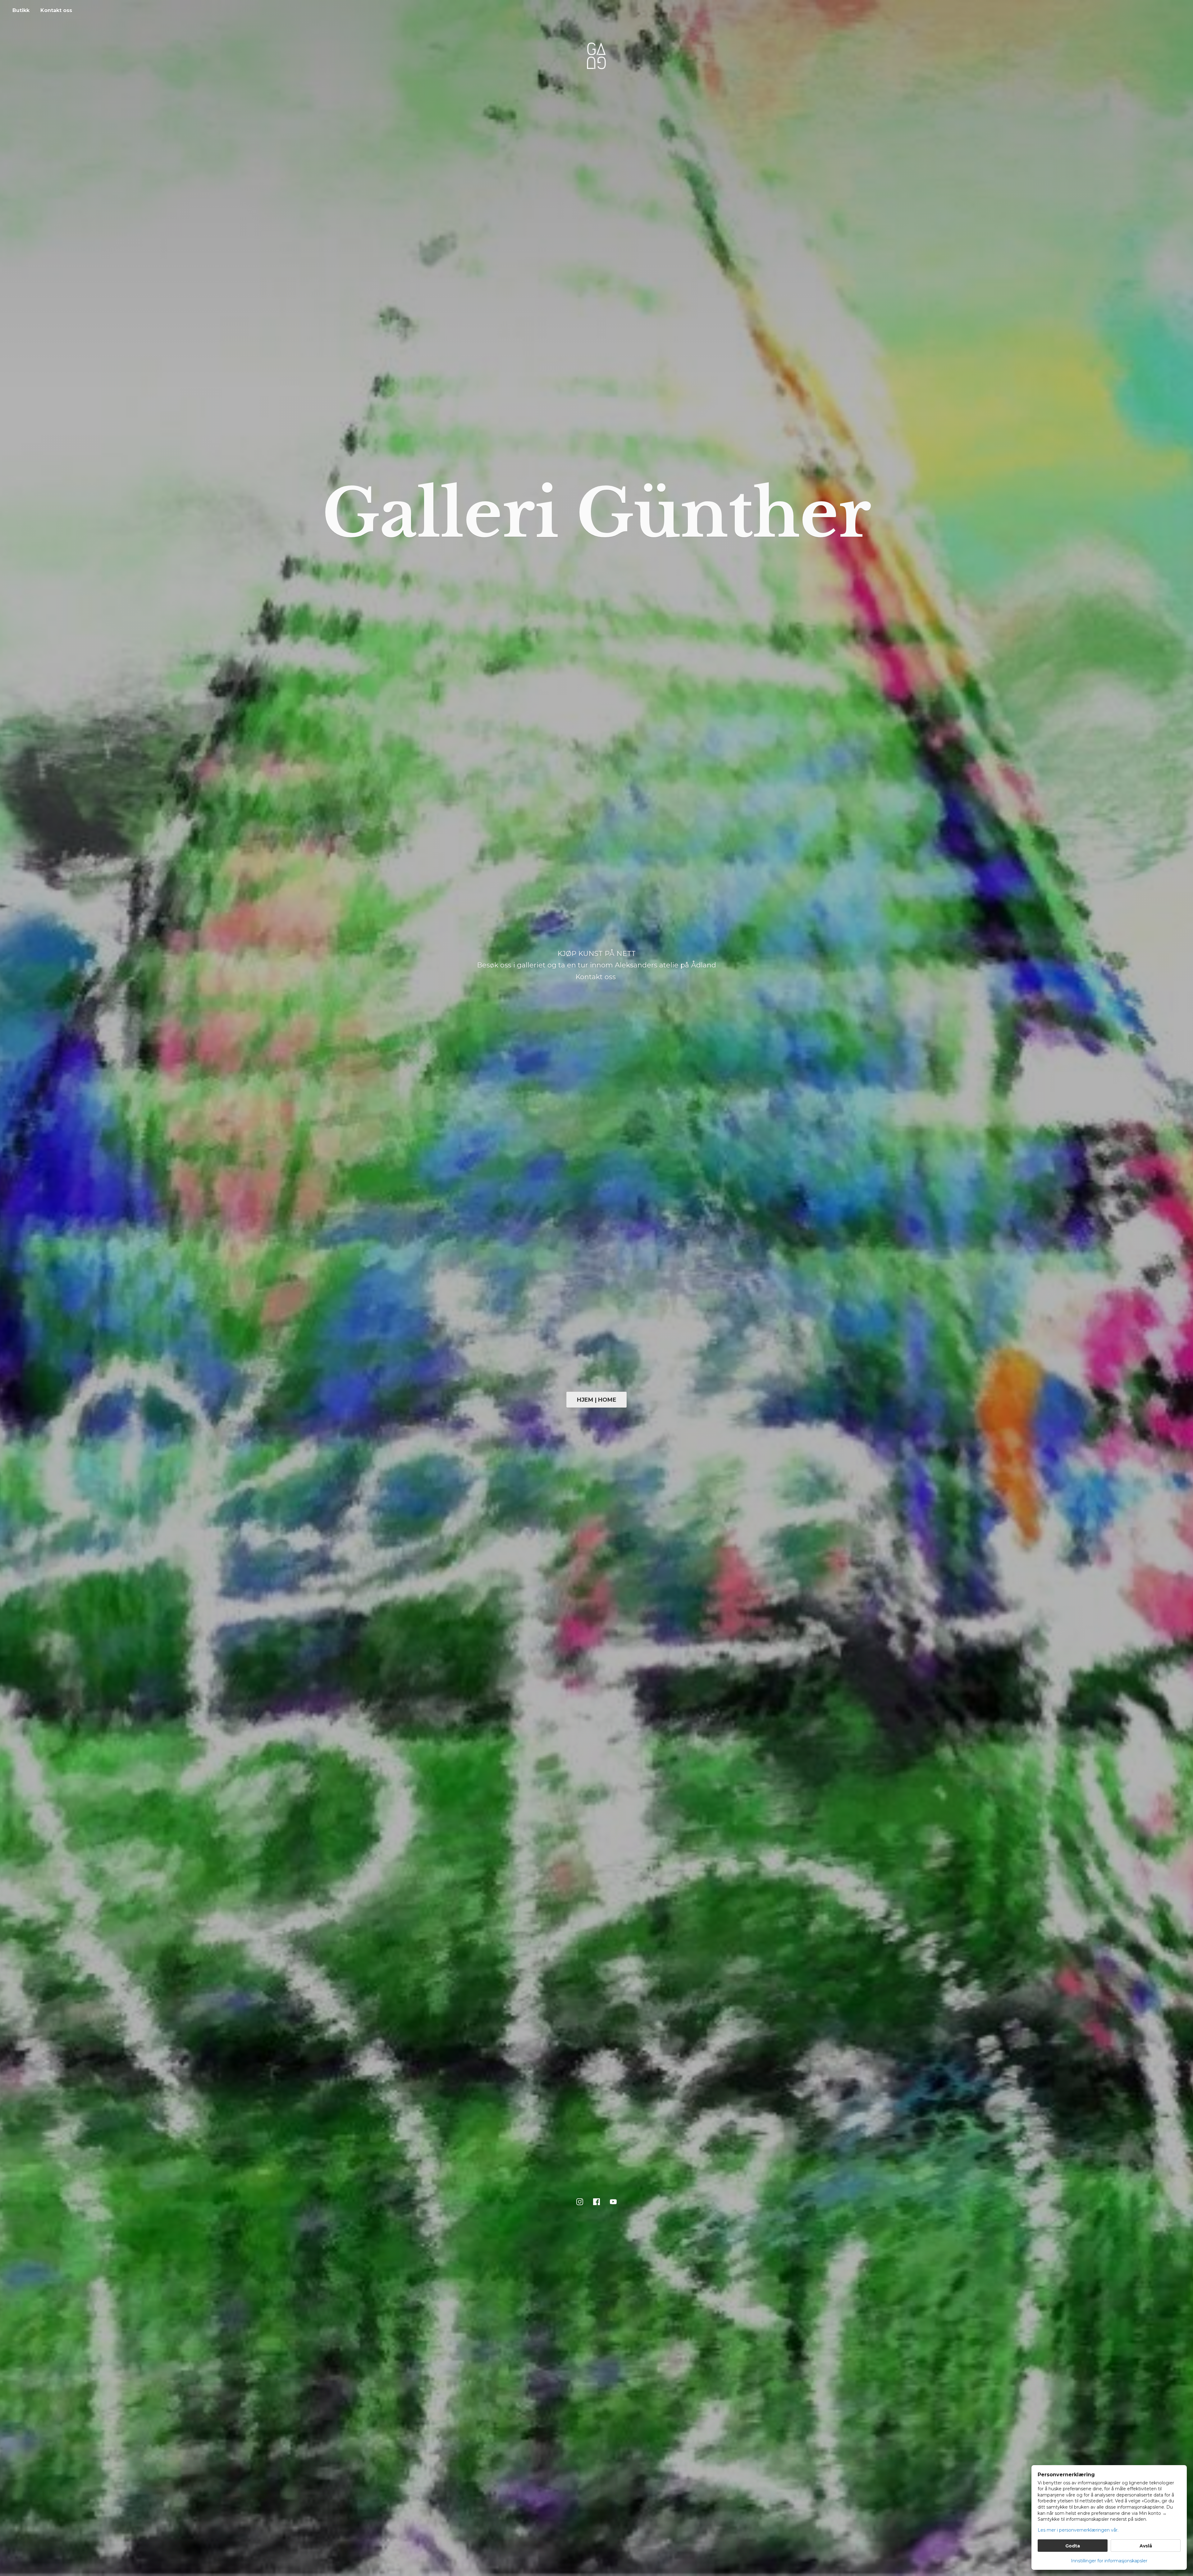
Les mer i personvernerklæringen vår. (1078, 2530)
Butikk (21, 10)
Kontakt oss (56, 10)
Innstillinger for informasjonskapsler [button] (1109, 2561)
